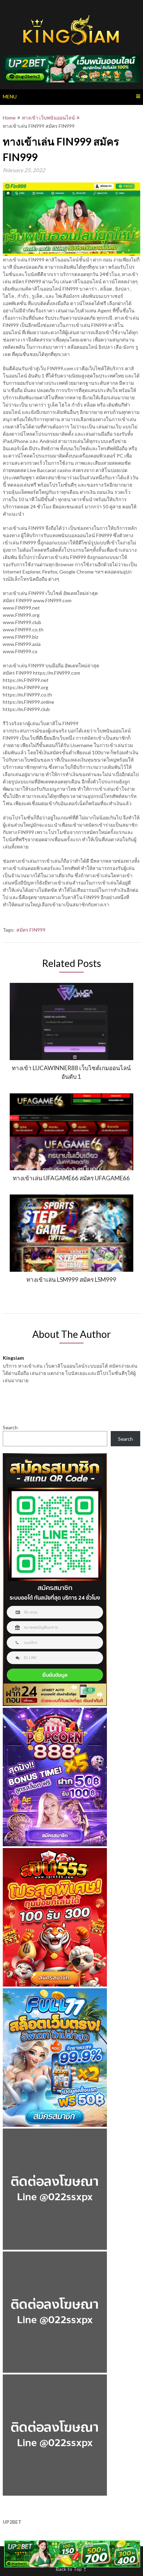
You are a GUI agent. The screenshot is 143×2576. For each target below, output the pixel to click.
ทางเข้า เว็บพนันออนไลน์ (48, 118)
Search (10, 1427)
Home (9, 118)
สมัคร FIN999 (31, 930)
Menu (10, 96)
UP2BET (12, 2522)
